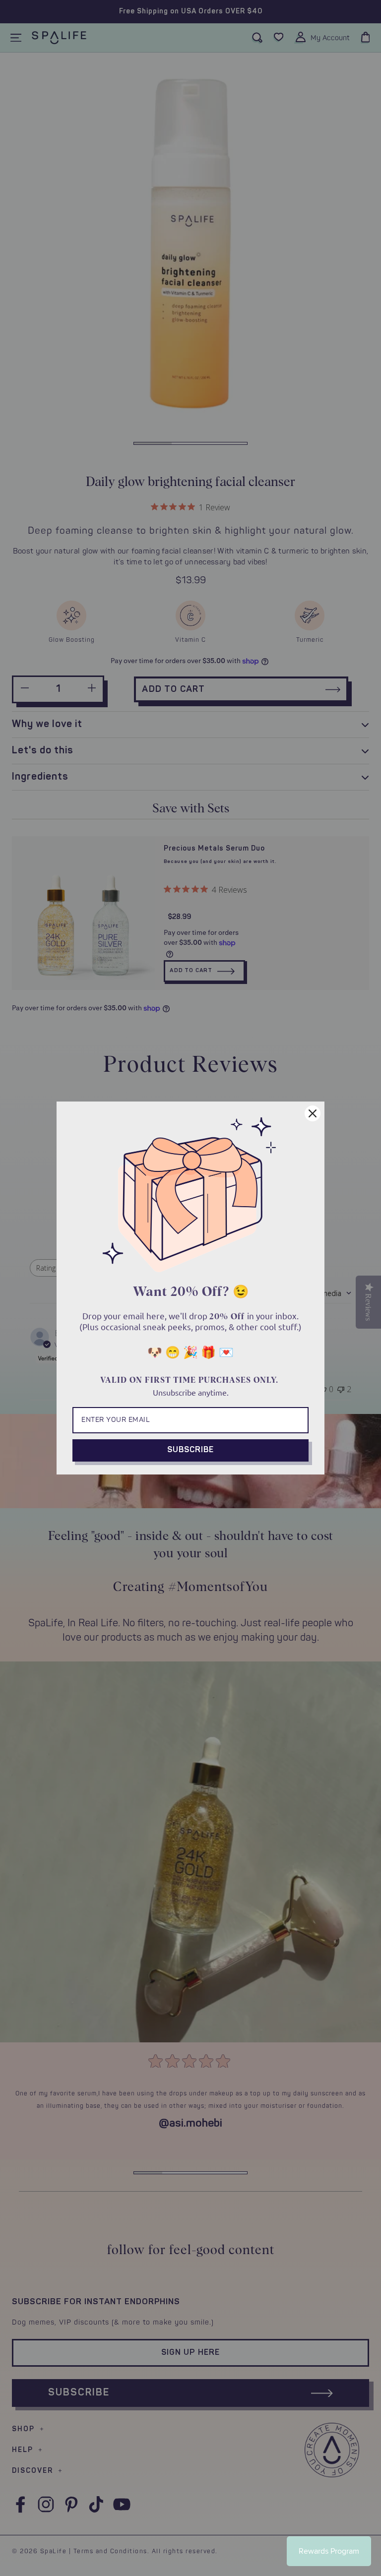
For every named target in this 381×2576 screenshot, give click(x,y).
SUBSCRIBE (190, 1450)
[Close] (313, 1113)
